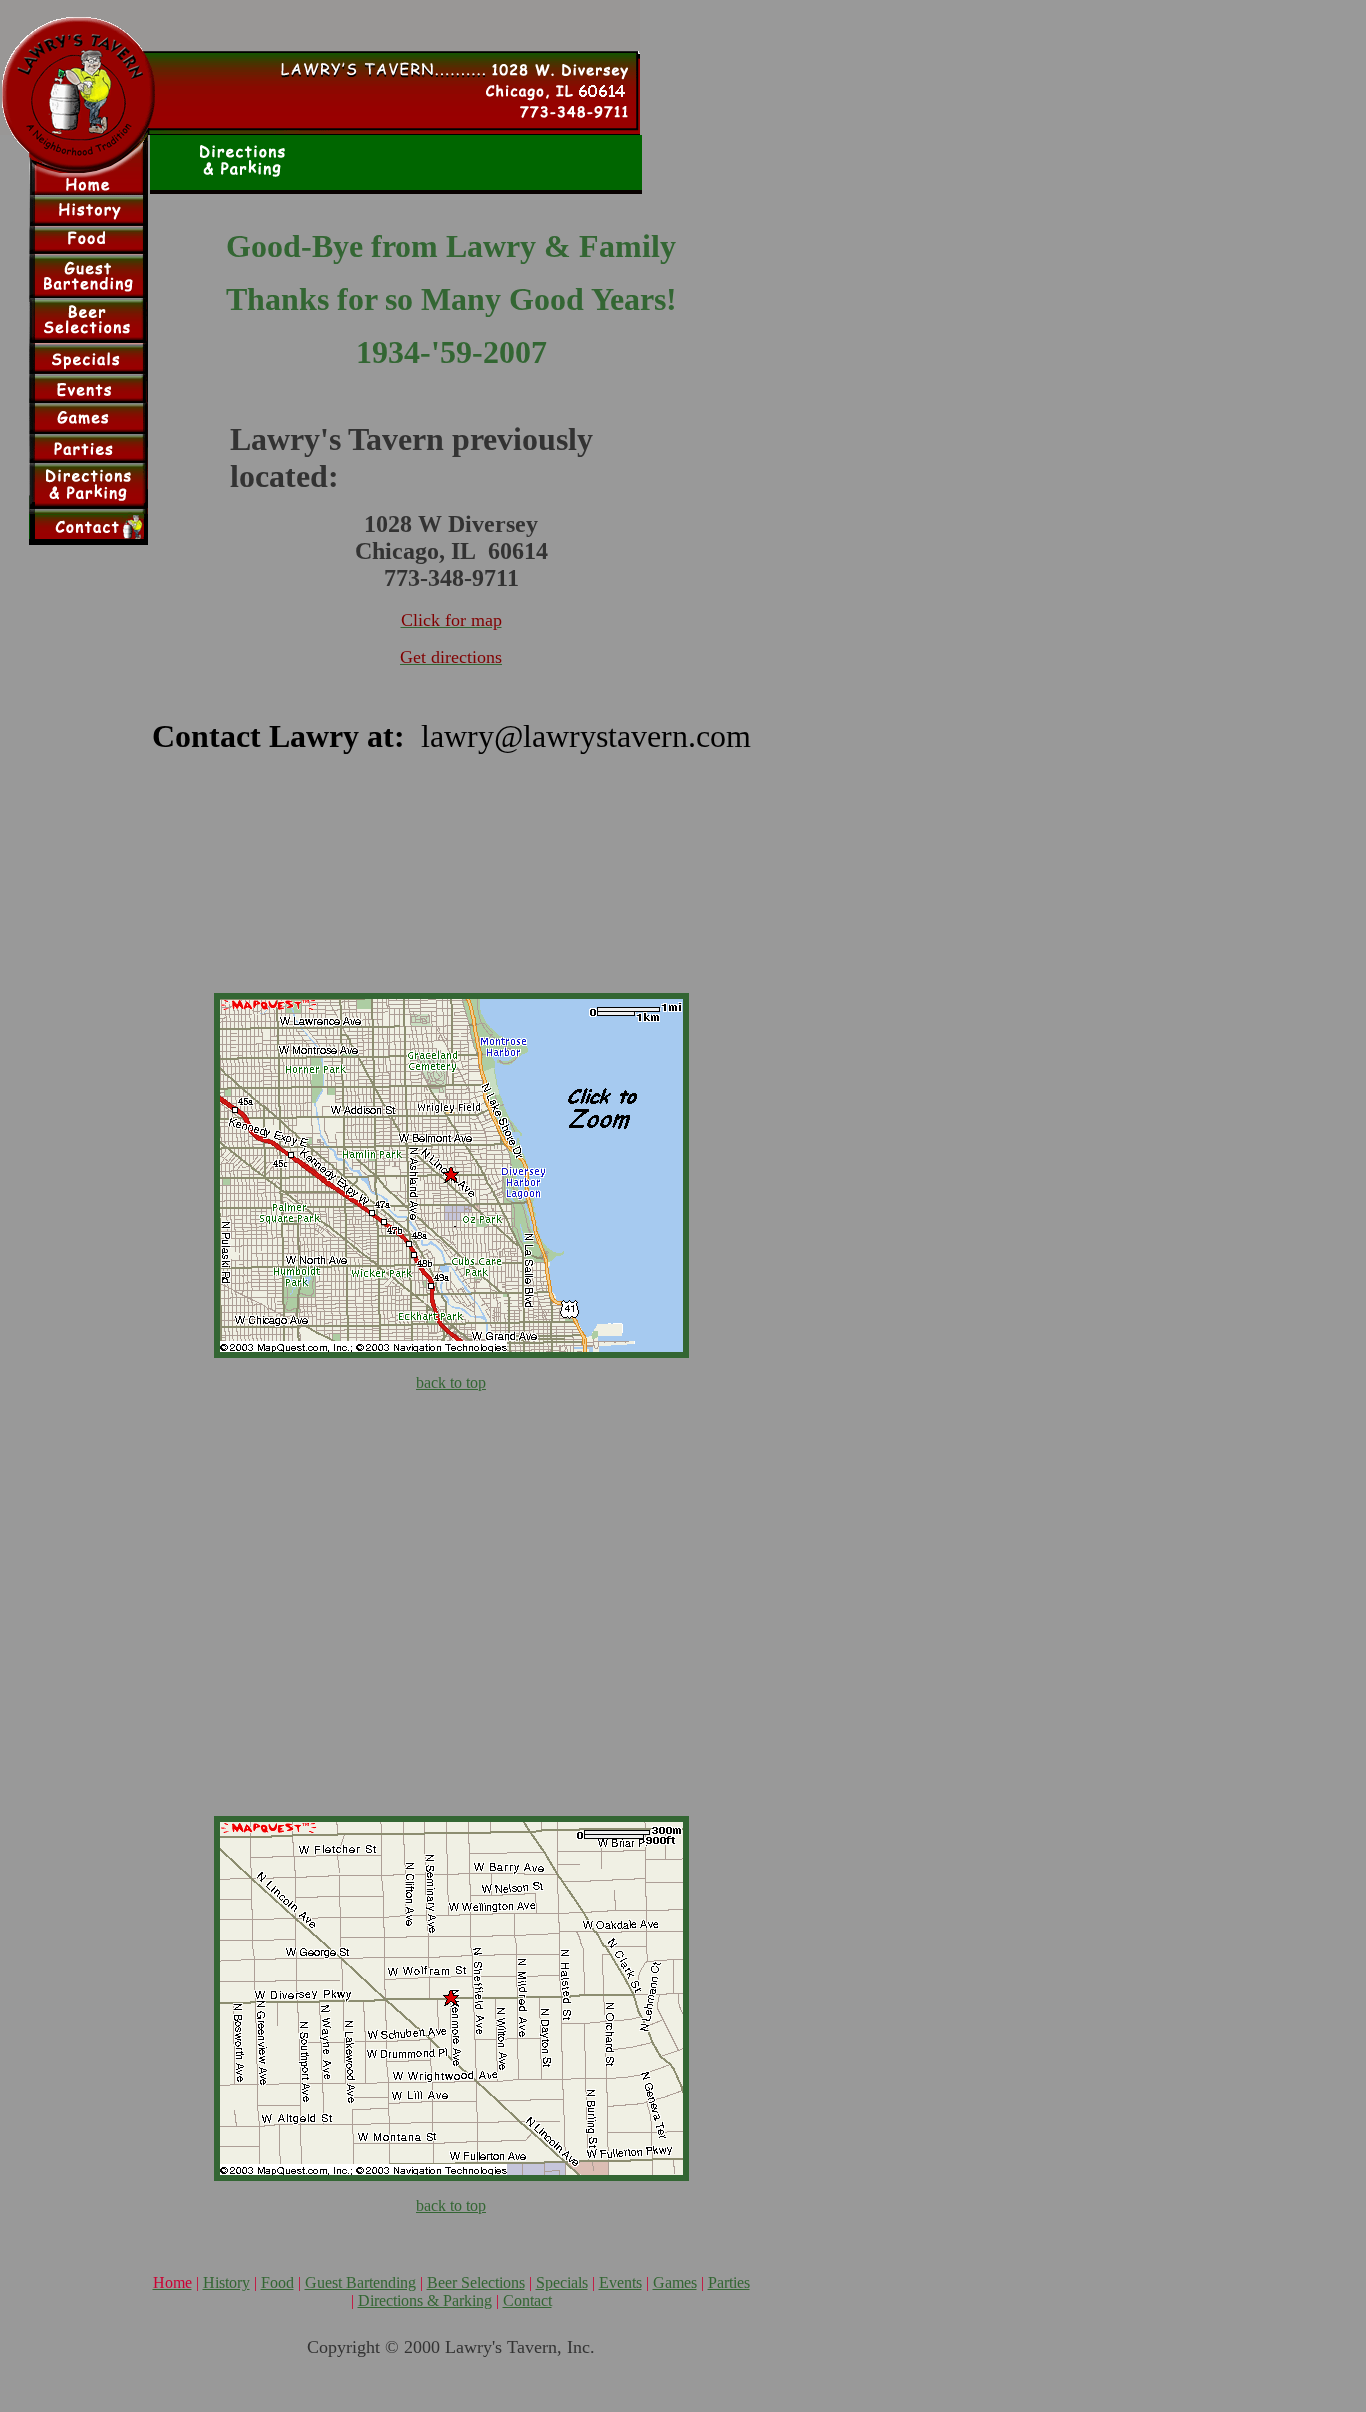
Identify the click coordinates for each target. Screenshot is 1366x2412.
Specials (562, 2282)
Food (277, 2282)
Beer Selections (476, 2282)
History (226, 2282)
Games (675, 2282)
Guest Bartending (360, 2282)
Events (620, 2282)
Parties (729, 2282)
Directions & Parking (425, 2300)
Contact (527, 2300)
